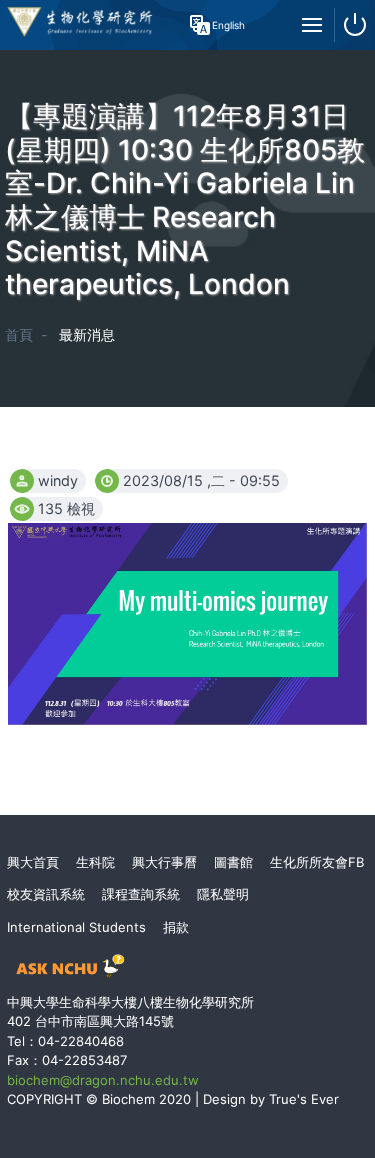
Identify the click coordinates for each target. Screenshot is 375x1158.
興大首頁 (33, 862)
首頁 (19, 334)
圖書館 (233, 862)
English (224, 25)
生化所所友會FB (317, 862)
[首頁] (80, 38)
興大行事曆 (164, 862)
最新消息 (87, 334)
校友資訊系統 (46, 894)
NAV (312, 25)
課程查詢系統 (141, 894)
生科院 (95, 862)
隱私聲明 (223, 894)
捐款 (176, 927)
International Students (76, 927)
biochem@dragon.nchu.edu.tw (103, 1080)
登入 (355, 25)
